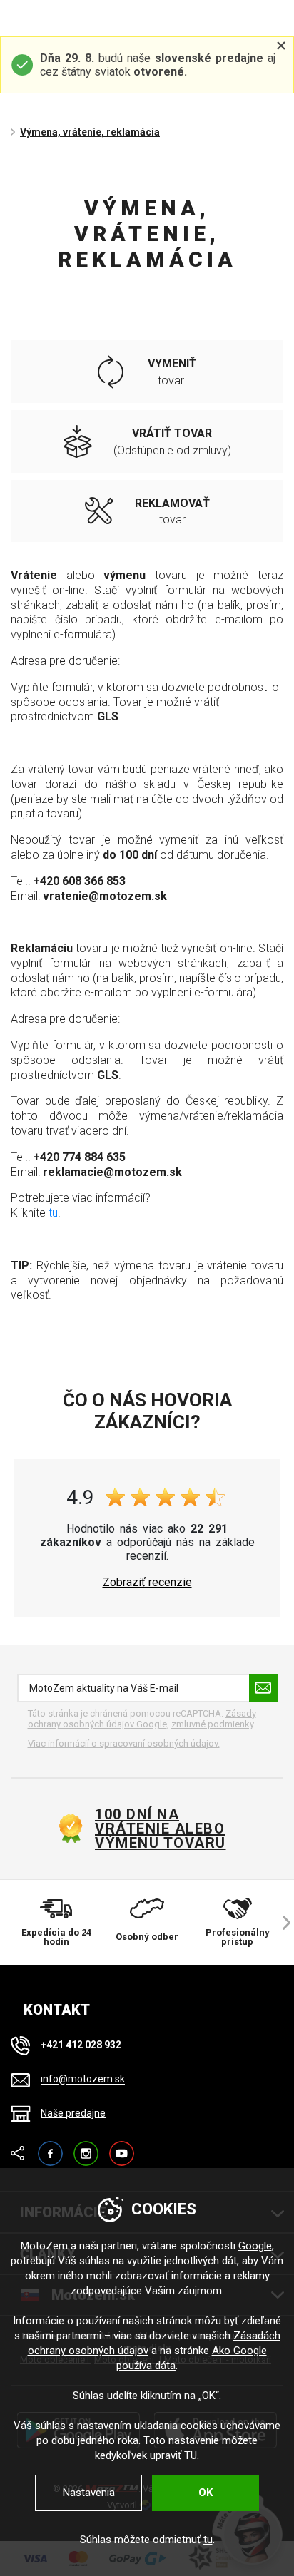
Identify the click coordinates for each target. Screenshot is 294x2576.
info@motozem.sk (83, 2080)
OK (206, 2493)
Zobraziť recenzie (147, 1583)
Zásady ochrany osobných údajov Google (142, 1719)
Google (255, 2246)
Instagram (86, 2147)
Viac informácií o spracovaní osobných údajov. (124, 1743)
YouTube (122, 2147)
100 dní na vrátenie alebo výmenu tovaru (161, 1829)
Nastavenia (89, 2493)
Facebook (50, 2147)
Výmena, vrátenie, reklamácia (90, 132)
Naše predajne (73, 2113)
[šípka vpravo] (280, 1922)
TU (191, 2455)
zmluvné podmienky (212, 1724)
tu (53, 1213)
